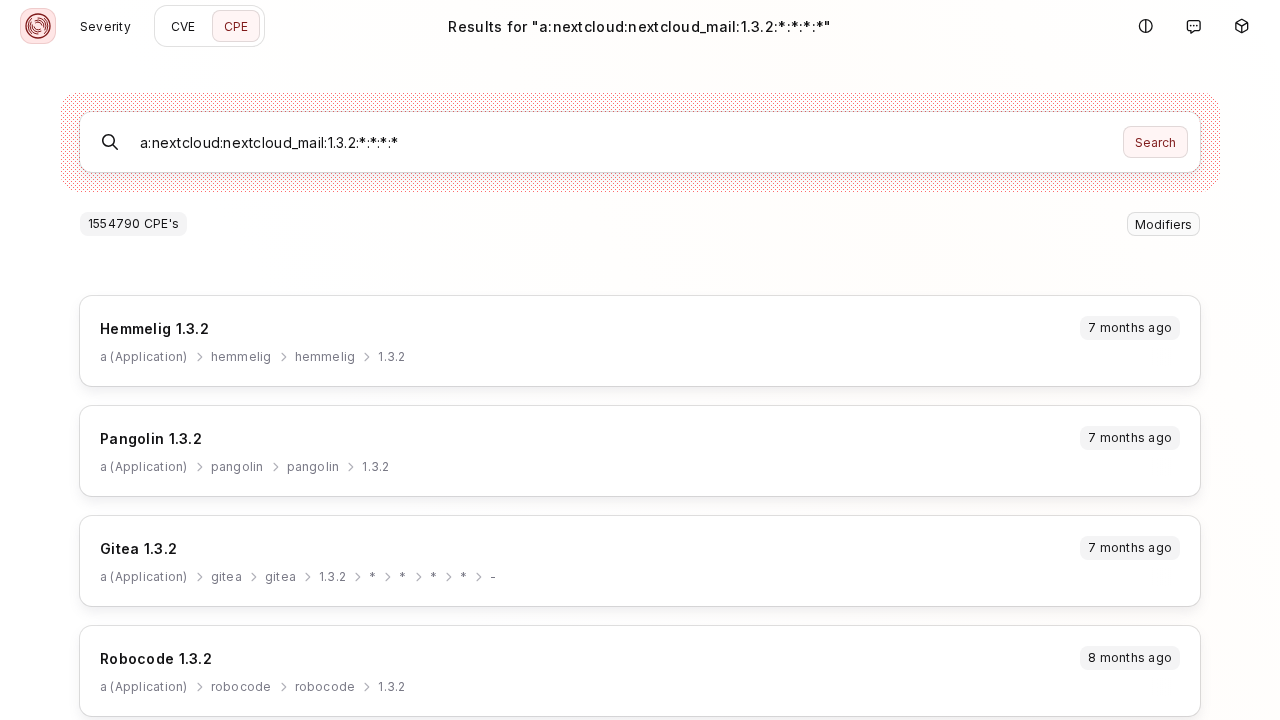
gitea (226, 576)
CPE (236, 26)
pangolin (237, 466)
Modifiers (1163, 224)
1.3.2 (391, 356)
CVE (183, 26)
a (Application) (144, 356)
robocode (241, 686)
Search (1155, 142)
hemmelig (241, 356)
